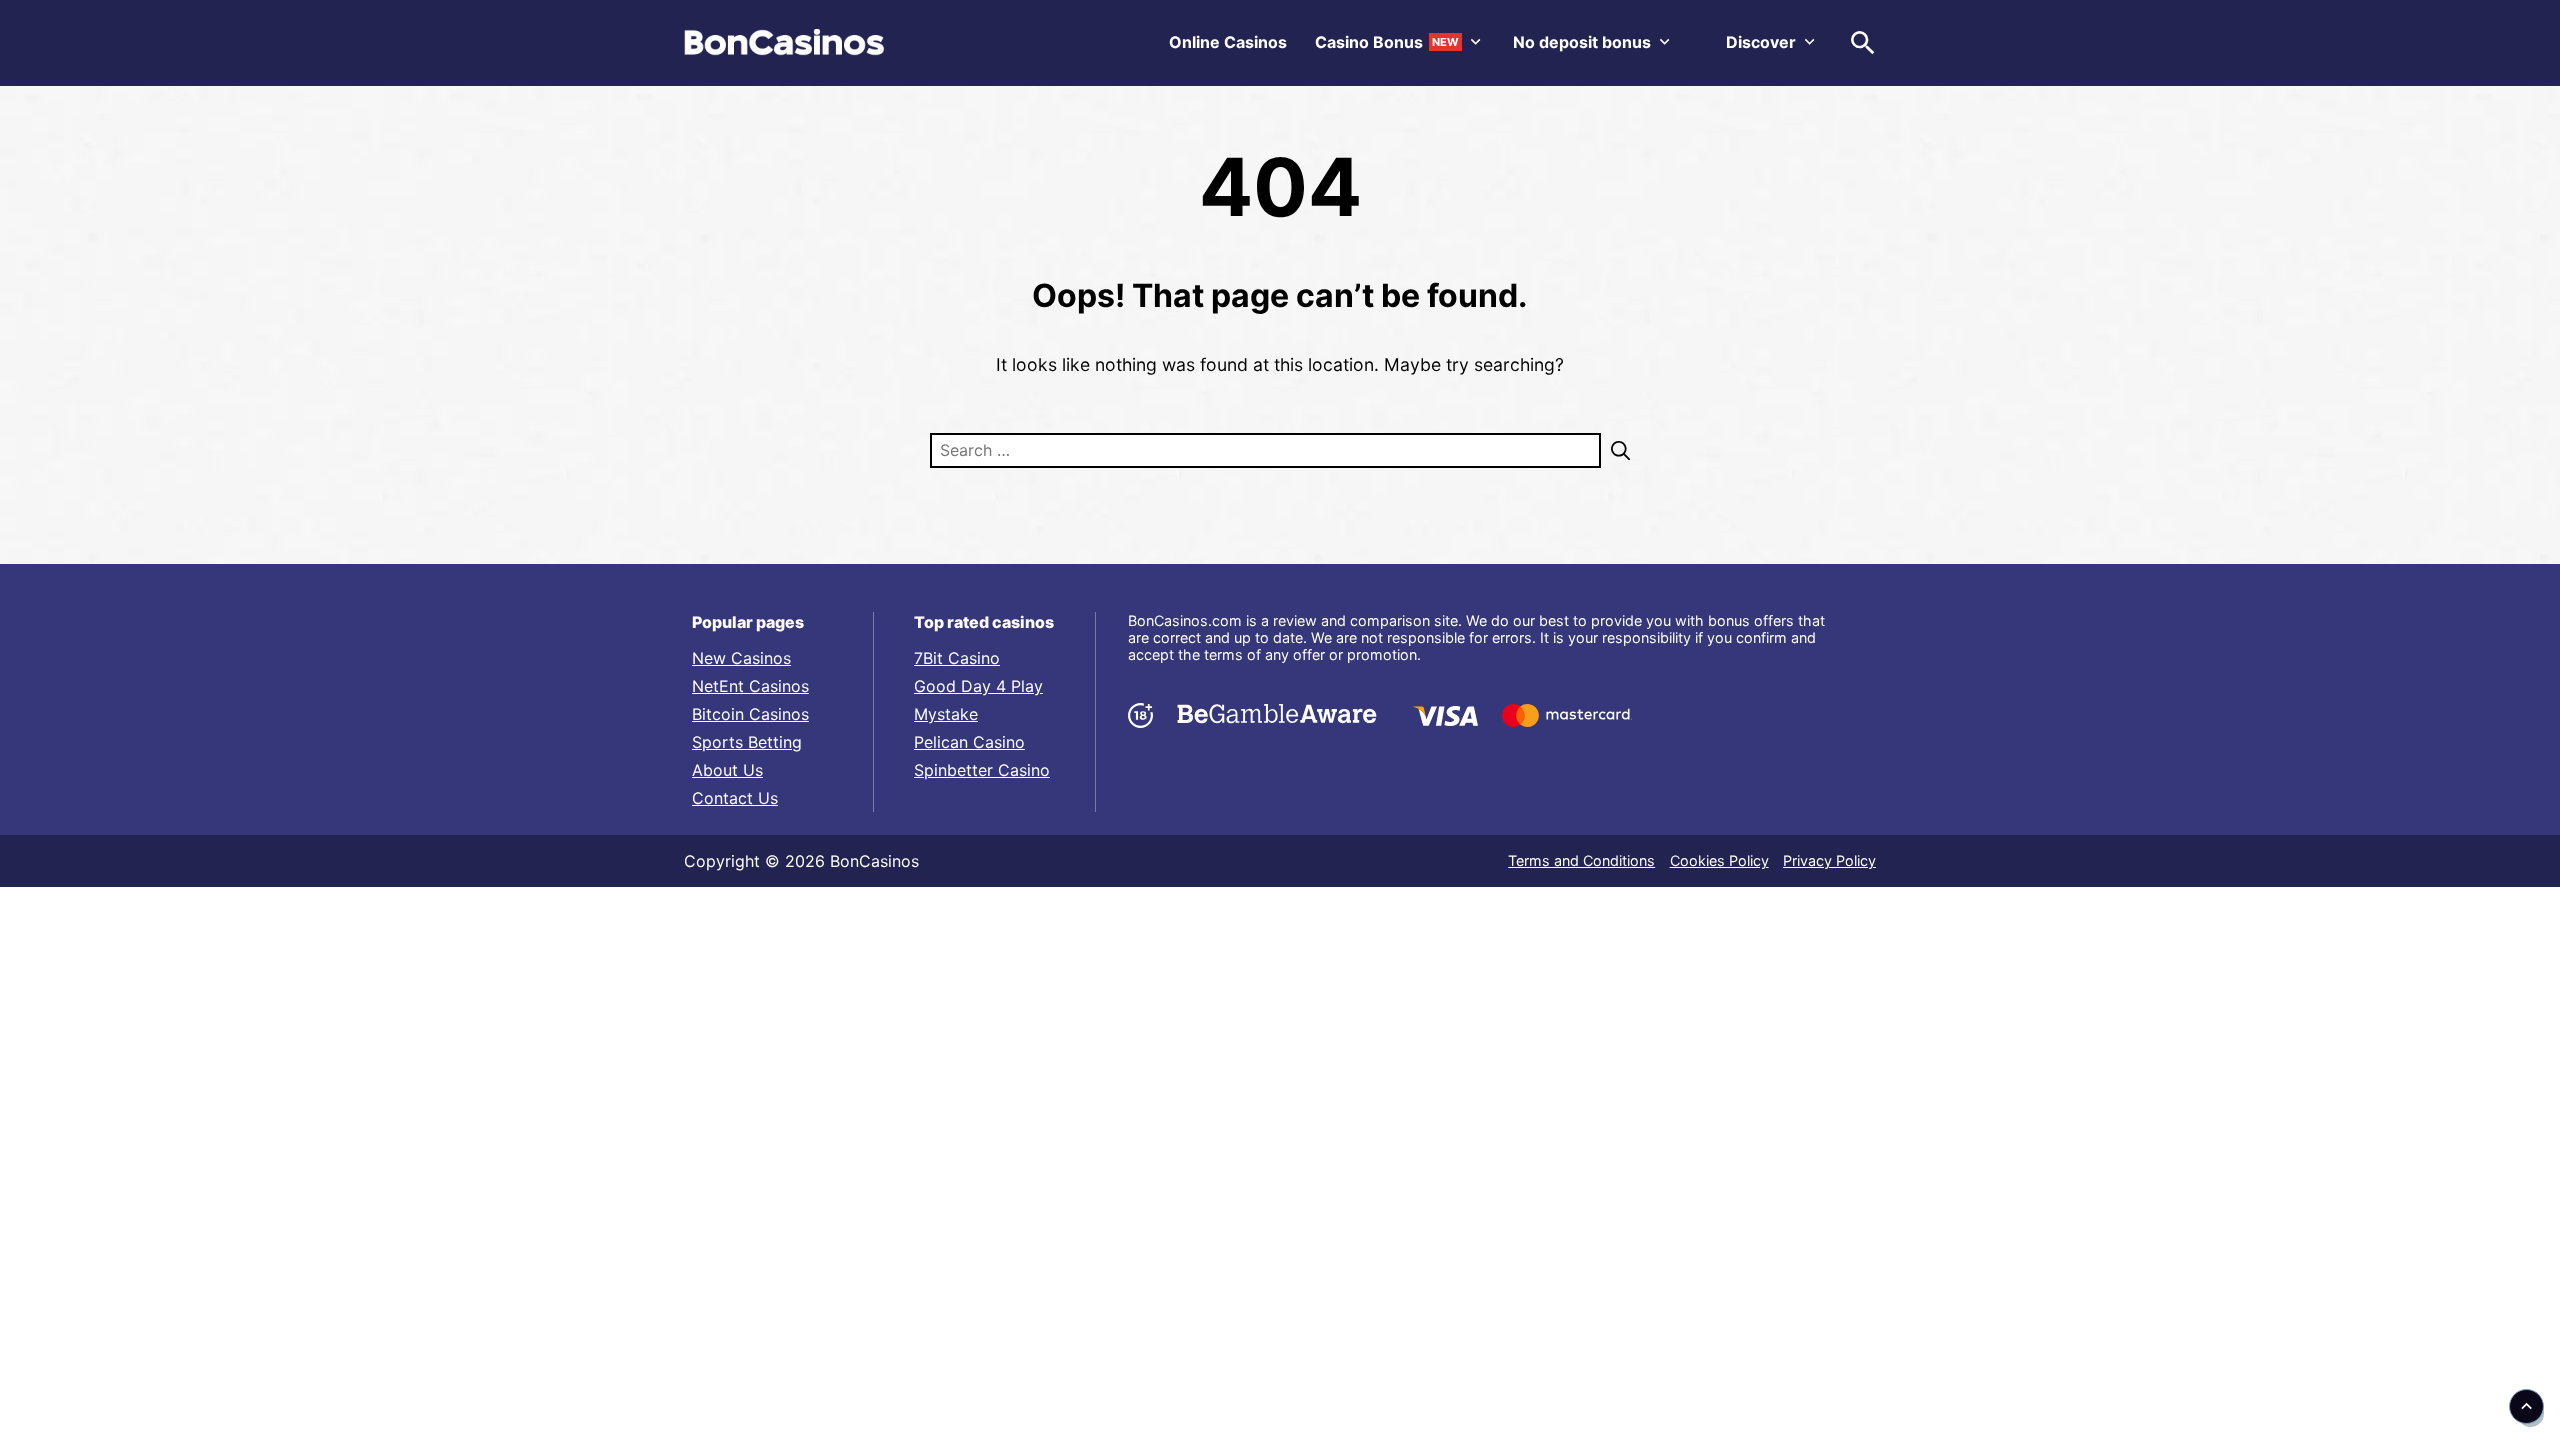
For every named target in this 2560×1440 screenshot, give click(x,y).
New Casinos (741, 658)
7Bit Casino (957, 658)
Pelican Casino (969, 742)
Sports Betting (747, 742)
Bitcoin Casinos (750, 714)
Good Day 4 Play (978, 686)
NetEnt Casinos (750, 686)
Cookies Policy (1719, 860)
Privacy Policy (1829, 860)
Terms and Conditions (1581, 860)
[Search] (1615, 450)
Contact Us (735, 798)
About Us (727, 770)
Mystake (946, 714)
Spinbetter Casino (982, 770)
